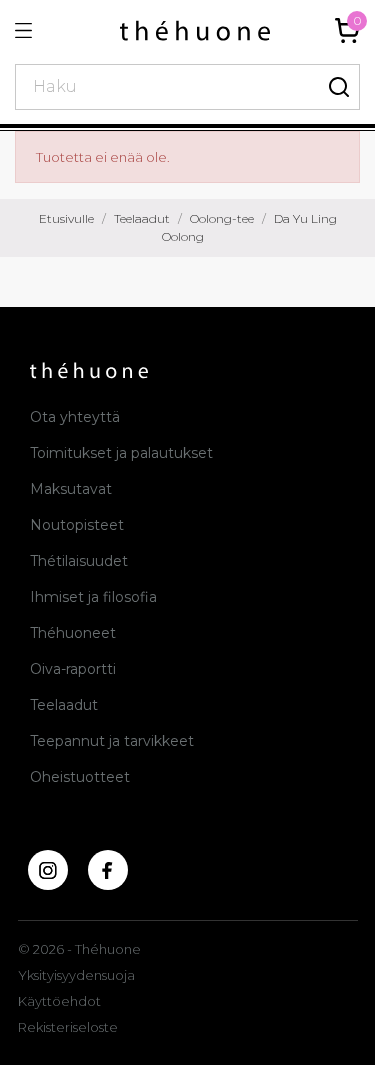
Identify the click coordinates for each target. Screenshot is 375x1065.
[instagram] (48, 870)
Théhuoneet (73, 633)
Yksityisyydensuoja (76, 975)
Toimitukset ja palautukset (121, 453)
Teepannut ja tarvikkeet (112, 741)
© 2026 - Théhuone (79, 949)
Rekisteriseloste (68, 1027)
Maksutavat (71, 489)
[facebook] (108, 870)
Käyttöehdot (59, 1001)
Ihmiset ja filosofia (93, 597)
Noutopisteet (77, 525)
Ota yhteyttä (75, 417)
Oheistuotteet (80, 777)
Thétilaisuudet (79, 561)
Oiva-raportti (73, 669)
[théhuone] (195, 30)
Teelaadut (64, 705)
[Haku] (339, 87)
